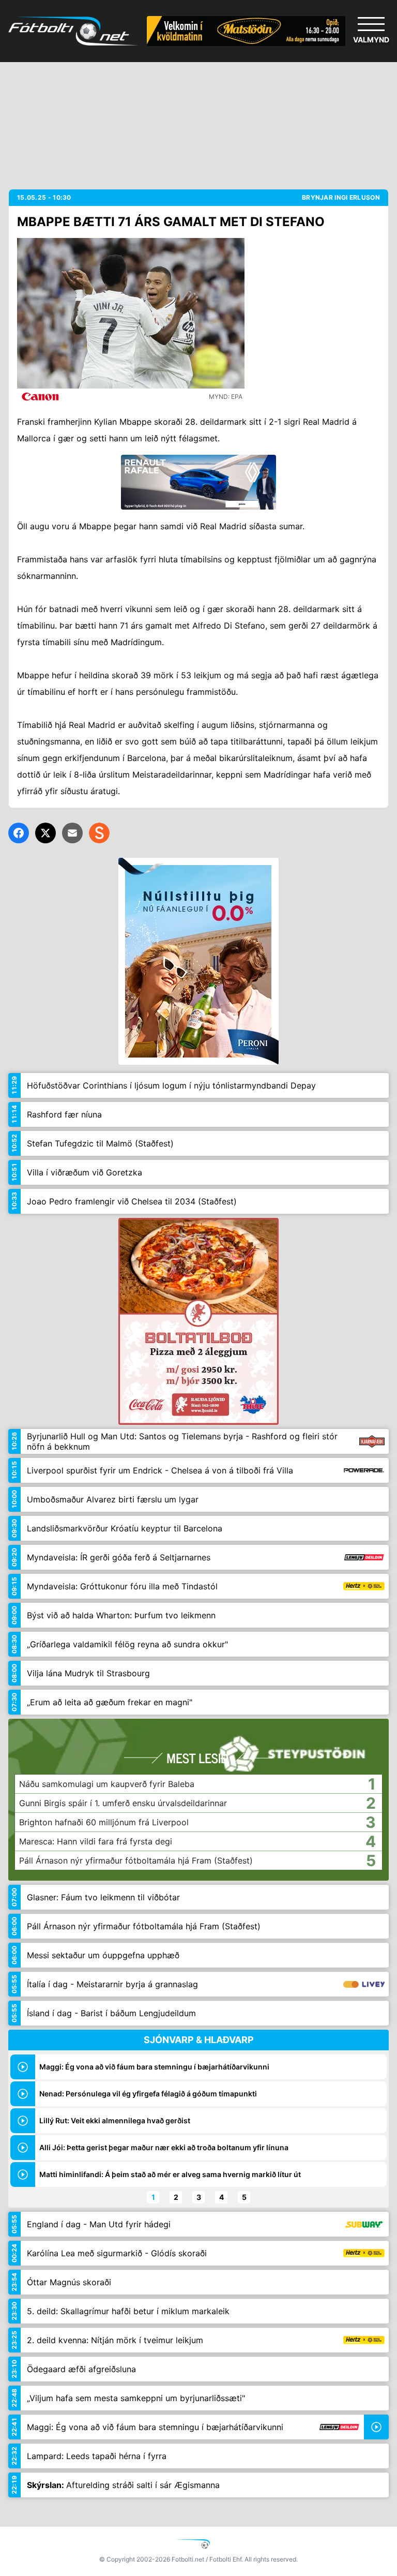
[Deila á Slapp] (99, 833)
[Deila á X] (45, 833)
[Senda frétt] (72, 833)
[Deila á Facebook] (19, 833)
